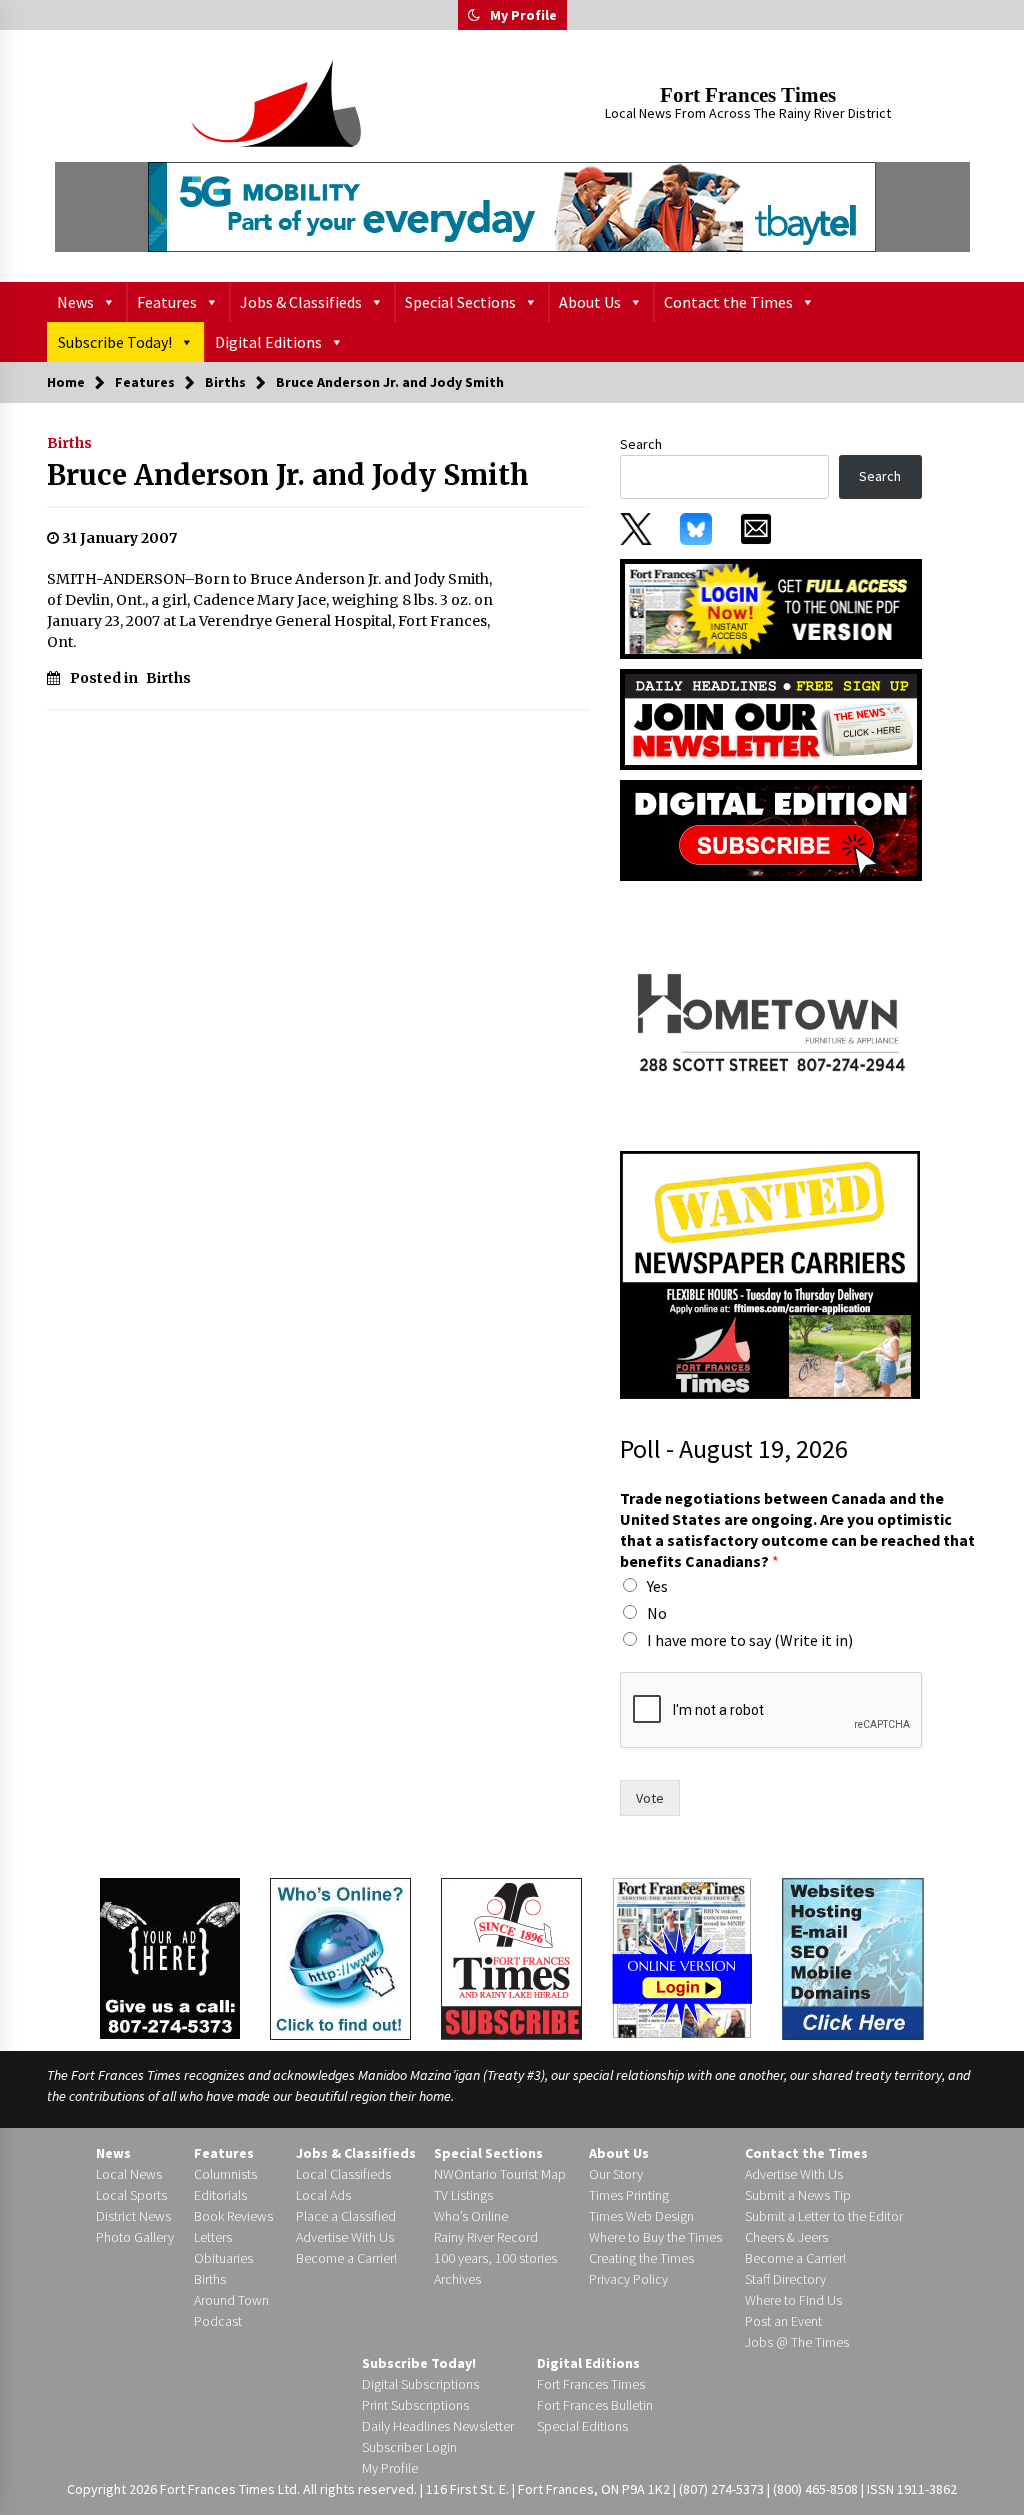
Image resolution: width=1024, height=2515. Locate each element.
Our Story (616, 2174)
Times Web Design (641, 2216)
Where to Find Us (793, 2300)
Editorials (220, 2195)
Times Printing (629, 2195)
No (657, 1613)
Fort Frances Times (748, 95)
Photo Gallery (135, 2237)
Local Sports (131, 2195)
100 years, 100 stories (495, 2258)
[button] (474, 15)
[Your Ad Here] (170, 1957)
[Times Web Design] (853, 1957)
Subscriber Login (409, 2447)
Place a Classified (346, 2216)
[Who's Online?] (340, 1957)
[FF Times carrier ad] (770, 1274)
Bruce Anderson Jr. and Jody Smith (288, 475)
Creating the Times (641, 2258)
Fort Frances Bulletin (595, 2405)
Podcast (218, 2321)
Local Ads (323, 2195)
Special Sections (460, 302)
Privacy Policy (628, 2279)
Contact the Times (728, 302)
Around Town (231, 2300)
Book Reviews (233, 2216)
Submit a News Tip (798, 2195)
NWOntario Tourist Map (500, 2174)
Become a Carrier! (346, 2258)
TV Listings (463, 2195)
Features (167, 302)
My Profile (523, 15)
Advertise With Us (345, 2237)
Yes (657, 1586)
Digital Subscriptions (420, 2384)
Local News (129, 2174)
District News (133, 2216)
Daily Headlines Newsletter (438, 2426)
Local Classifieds (343, 2174)
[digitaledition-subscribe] (771, 829)
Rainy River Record (486, 2237)
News (75, 302)
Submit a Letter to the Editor (824, 2216)
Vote (650, 1798)
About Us (590, 302)
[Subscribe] (511, 1959)
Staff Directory (785, 2279)
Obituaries (223, 2258)
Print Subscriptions (415, 2405)
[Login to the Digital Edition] (682, 1956)
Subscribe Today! (115, 342)
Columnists (225, 2174)
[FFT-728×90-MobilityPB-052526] (512, 207)
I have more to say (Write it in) (750, 1640)
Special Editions (582, 2426)
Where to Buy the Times (655, 2237)
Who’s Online (471, 2216)
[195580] (770, 1015)
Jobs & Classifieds (301, 302)
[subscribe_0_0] (771, 607)
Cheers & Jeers (786, 2237)
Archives (457, 2279)
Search (641, 444)
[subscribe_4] (771, 718)
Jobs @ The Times (797, 2342)
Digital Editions (268, 342)
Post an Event (783, 2321)
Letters (213, 2237)
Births (69, 443)
